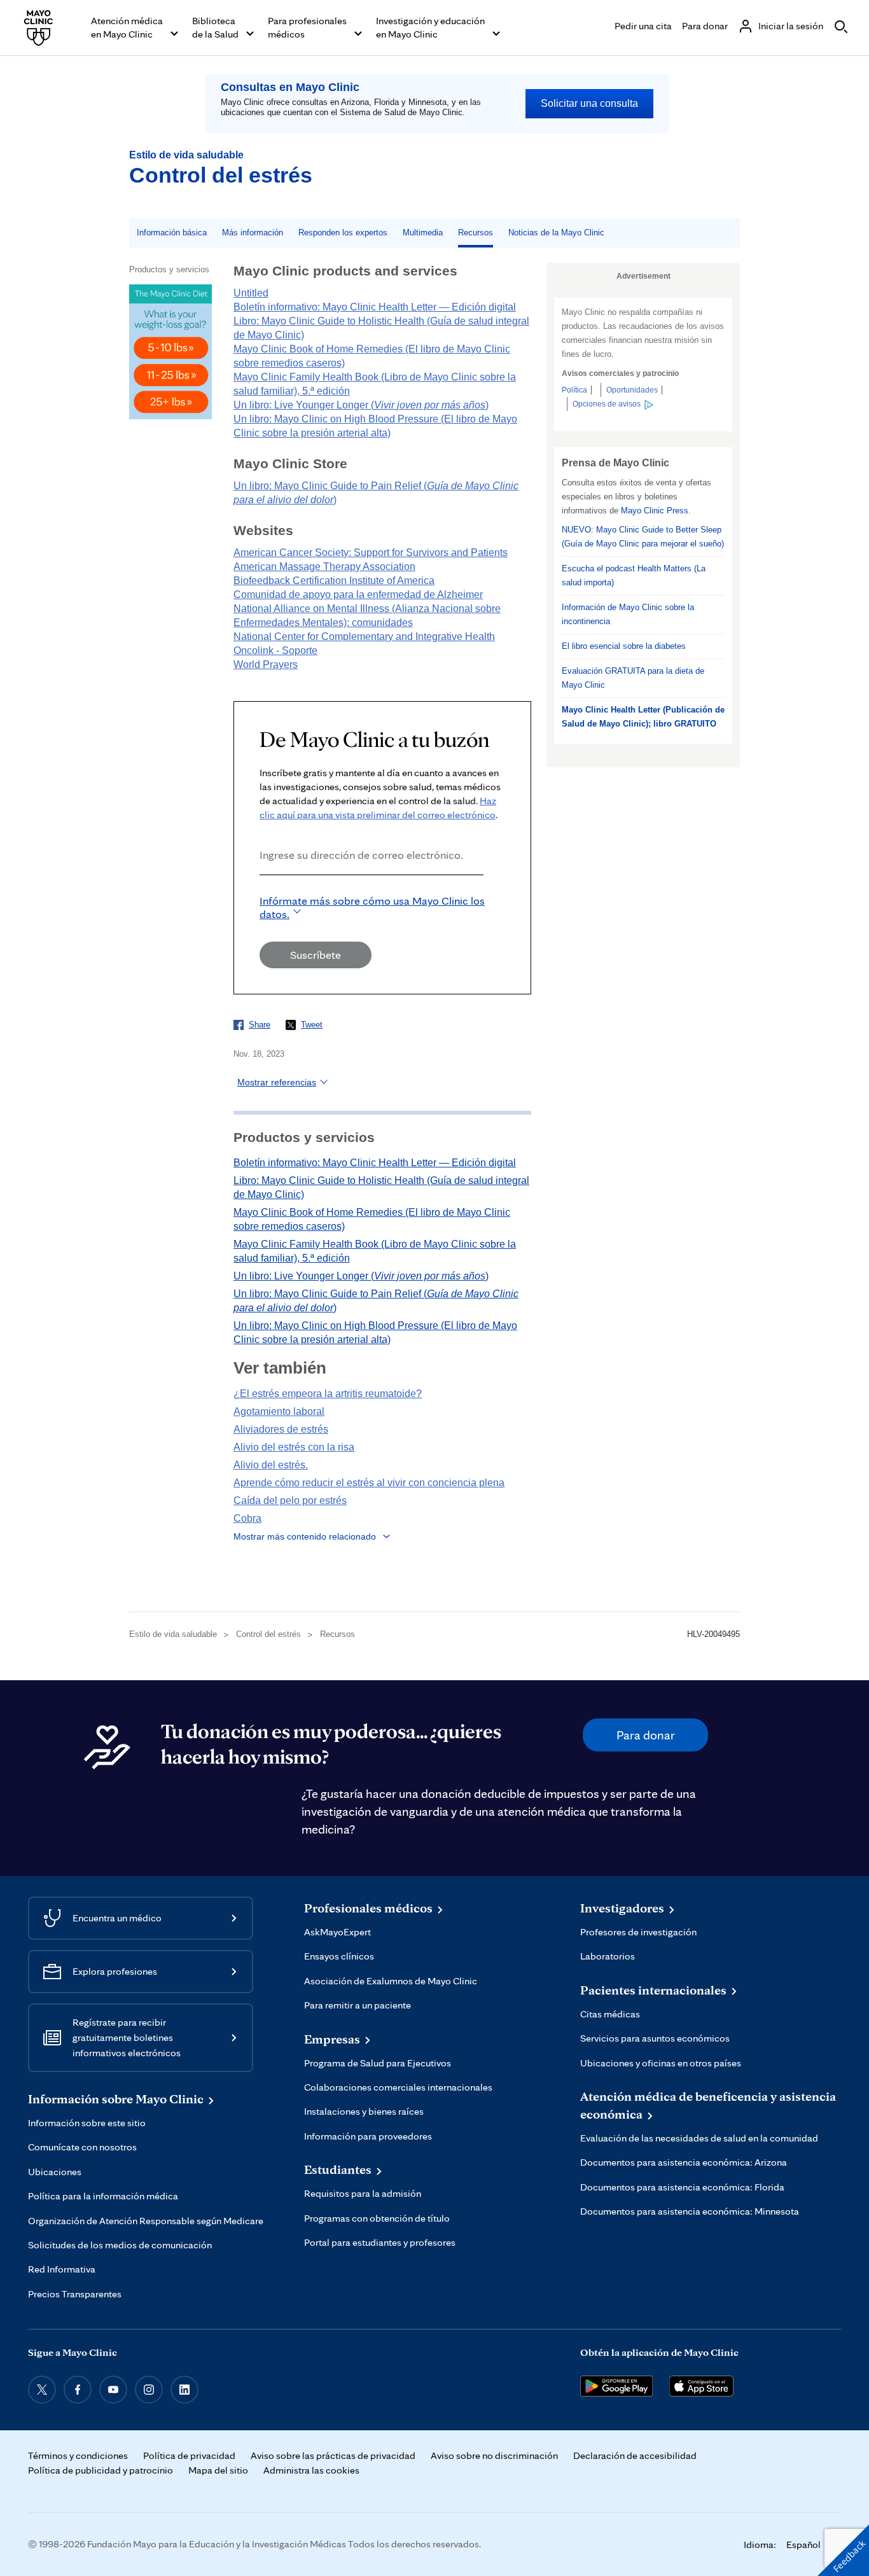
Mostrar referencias (277, 1082)
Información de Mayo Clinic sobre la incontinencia (628, 614)
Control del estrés (221, 175)
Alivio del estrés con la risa (294, 1447)
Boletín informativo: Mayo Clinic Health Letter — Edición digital (375, 307)
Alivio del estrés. (271, 1465)
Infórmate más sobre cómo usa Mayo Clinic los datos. (372, 907)
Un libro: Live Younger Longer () (361, 405)
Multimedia (423, 233)
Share (260, 1025)
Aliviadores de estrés (281, 1429)
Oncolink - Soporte (275, 651)
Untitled (251, 293)
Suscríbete (316, 955)
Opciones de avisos (607, 404)
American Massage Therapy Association (324, 567)
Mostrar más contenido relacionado (305, 1536)
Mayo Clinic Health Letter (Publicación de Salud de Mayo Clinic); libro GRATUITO (643, 717)
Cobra (247, 1518)
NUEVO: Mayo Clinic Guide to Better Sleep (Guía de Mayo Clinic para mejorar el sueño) (643, 537)
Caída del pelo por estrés (290, 1500)
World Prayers (266, 665)
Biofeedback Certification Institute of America (334, 581)
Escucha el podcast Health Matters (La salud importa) (634, 575)
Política (574, 390)
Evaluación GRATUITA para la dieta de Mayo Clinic (633, 678)
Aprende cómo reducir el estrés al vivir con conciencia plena (369, 1483)
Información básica (172, 233)
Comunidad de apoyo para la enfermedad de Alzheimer (358, 595)
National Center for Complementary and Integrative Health (364, 637)
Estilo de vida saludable (186, 155)
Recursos (476, 233)
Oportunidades (632, 390)
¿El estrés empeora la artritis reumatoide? (328, 1394)
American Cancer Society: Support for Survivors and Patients (371, 553)
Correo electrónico (263, 892)
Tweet (312, 1025)
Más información (253, 233)
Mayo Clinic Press (655, 511)
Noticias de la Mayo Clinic (556, 233)
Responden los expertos (343, 233)
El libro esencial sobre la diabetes (624, 646)
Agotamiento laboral (279, 1411)
